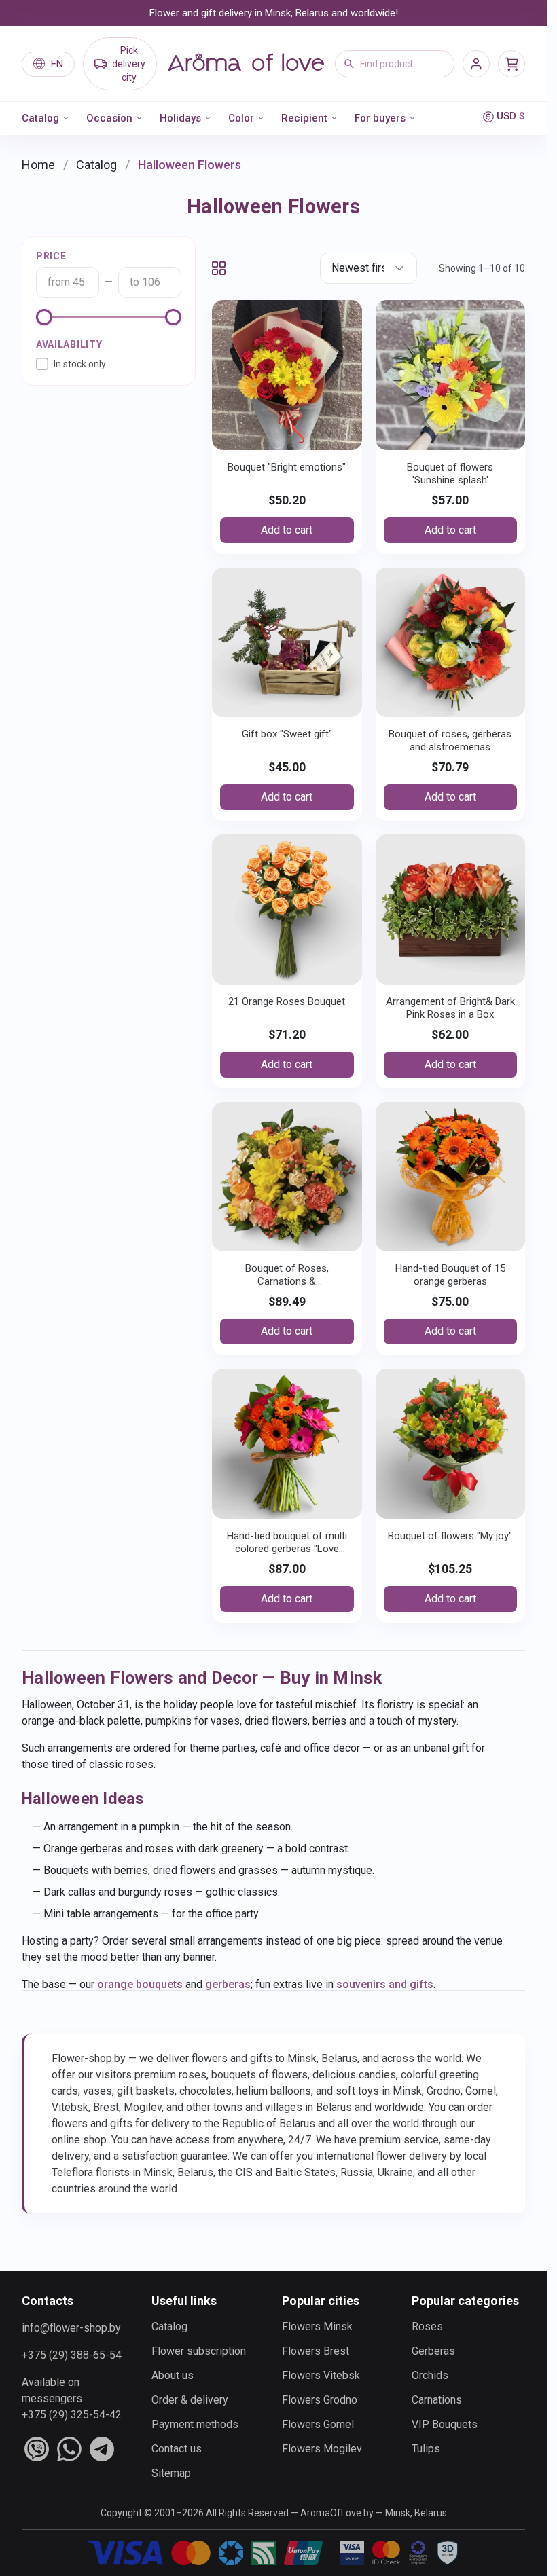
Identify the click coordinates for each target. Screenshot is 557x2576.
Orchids (430, 2375)
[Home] (246, 64)
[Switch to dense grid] (219, 268)
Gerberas (433, 2351)
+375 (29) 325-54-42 (72, 2415)
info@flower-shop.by (71, 2328)
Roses (427, 2326)
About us (173, 2375)
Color (241, 118)
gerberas (228, 1984)
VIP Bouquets (445, 2424)
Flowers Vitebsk (321, 2375)
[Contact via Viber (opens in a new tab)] (37, 2449)
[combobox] (395, 64)
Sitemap (171, 2473)
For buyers (380, 118)
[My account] (476, 64)
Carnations (437, 2400)
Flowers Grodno (320, 2400)
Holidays (180, 118)
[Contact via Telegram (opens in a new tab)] (102, 2449)
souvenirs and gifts (385, 1984)
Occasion (109, 118)
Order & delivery (190, 2400)
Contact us (177, 2449)
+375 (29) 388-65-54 (72, 2355)
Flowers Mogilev (322, 2449)
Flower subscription (199, 2351)
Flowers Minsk (317, 2326)
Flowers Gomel (318, 2424)
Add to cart (287, 530)
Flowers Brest (316, 2351)
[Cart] (511, 64)
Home (38, 165)
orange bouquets (140, 1984)
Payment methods (195, 2424)
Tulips (426, 2449)
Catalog (40, 118)
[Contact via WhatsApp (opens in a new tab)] (69, 2449)
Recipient (304, 118)
